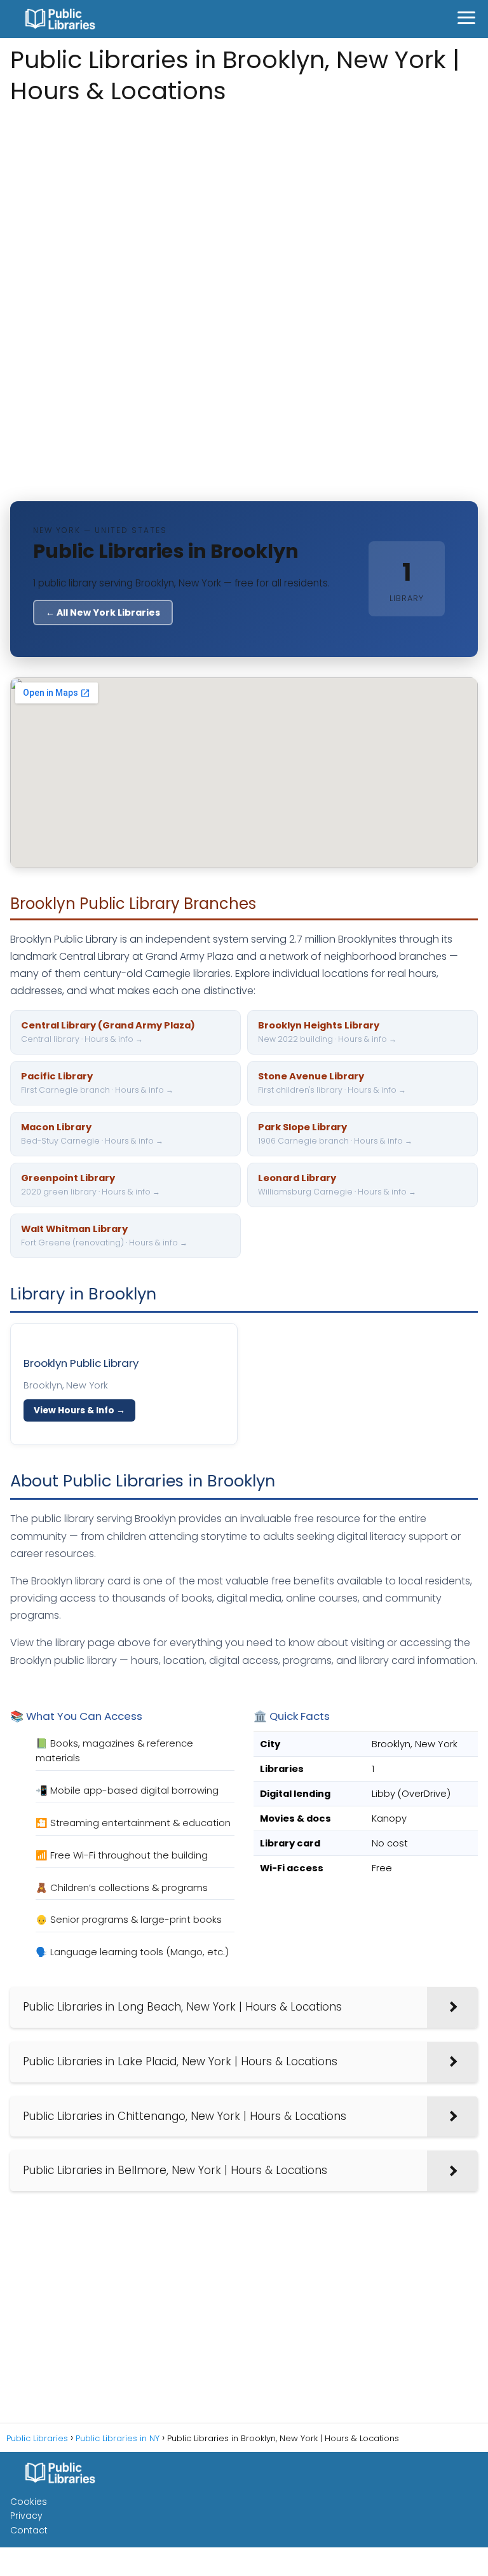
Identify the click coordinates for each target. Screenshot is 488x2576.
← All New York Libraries (103, 613)
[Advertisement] (244, 209)
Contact (29, 2530)
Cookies (29, 2502)
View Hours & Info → (79, 1410)
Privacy (26, 2516)
